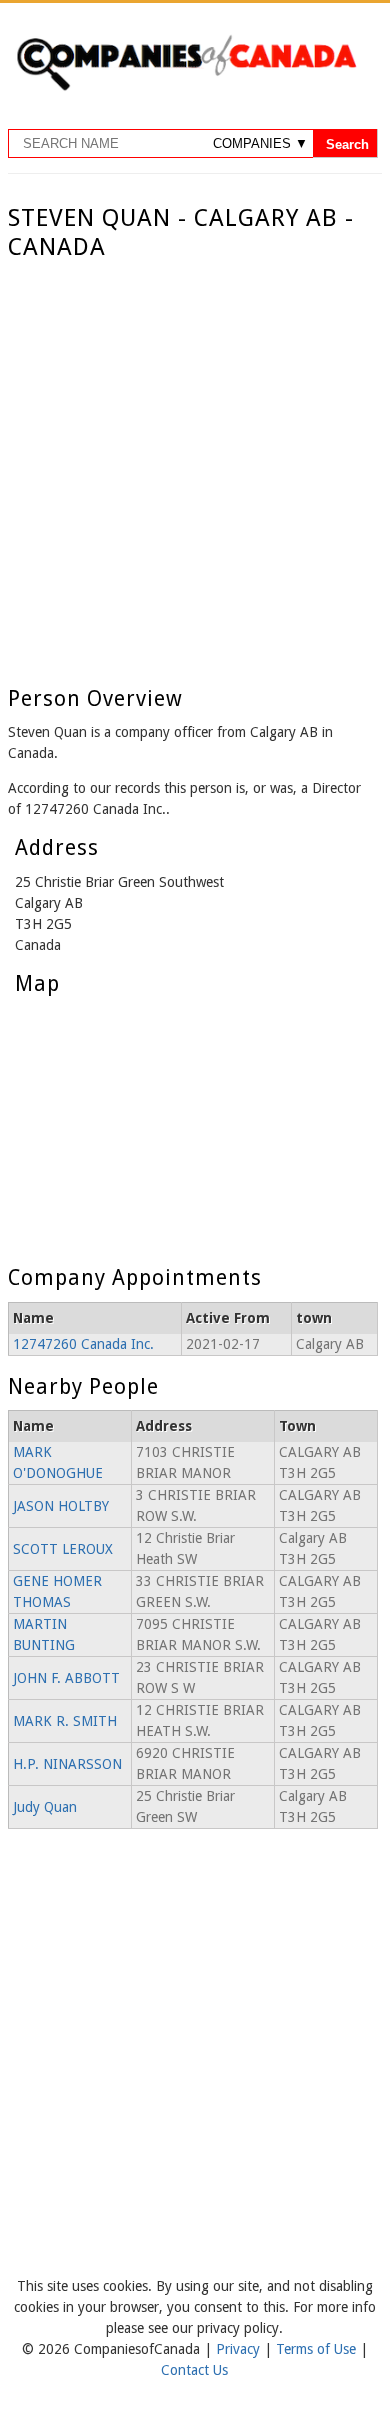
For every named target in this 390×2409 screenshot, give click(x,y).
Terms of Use (318, 2349)
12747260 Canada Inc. (83, 1344)
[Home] (186, 87)
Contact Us (194, 2370)
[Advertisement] (195, 467)
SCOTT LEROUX (63, 1549)
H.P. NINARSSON (67, 1764)
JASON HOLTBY (61, 1506)
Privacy (240, 2349)
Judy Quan (45, 1807)
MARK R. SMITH (65, 1721)
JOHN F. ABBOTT (66, 1678)
